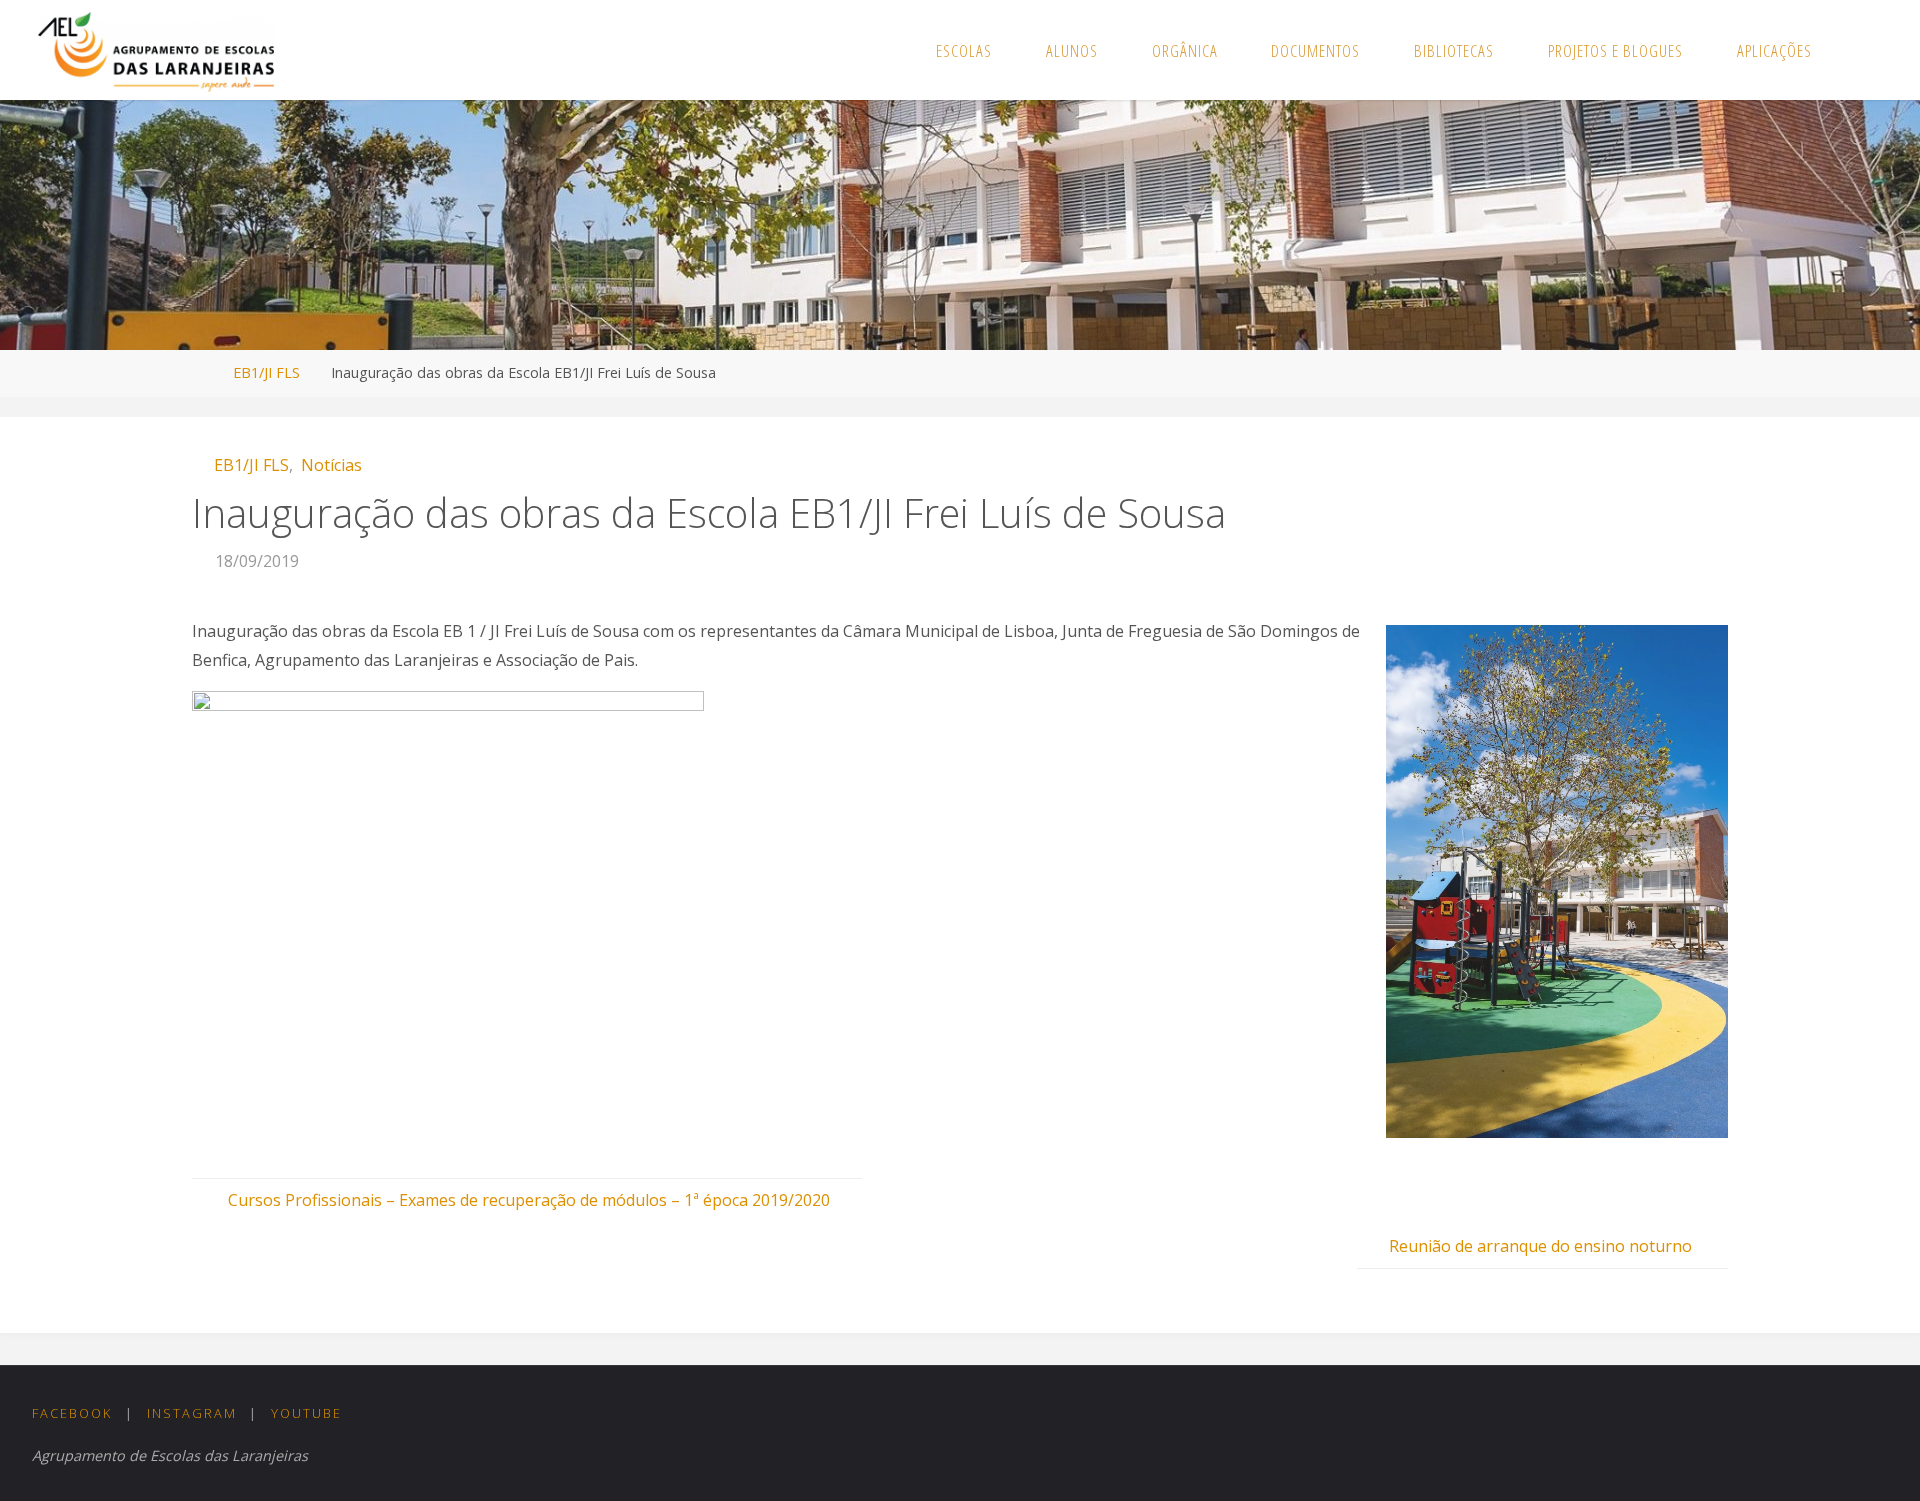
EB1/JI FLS (266, 372)
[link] (1860, 50)
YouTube (306, 1413)
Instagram (192, 1413)
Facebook (72, 1413)
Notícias (331, 465)
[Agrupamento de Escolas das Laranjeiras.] (155, 50)
